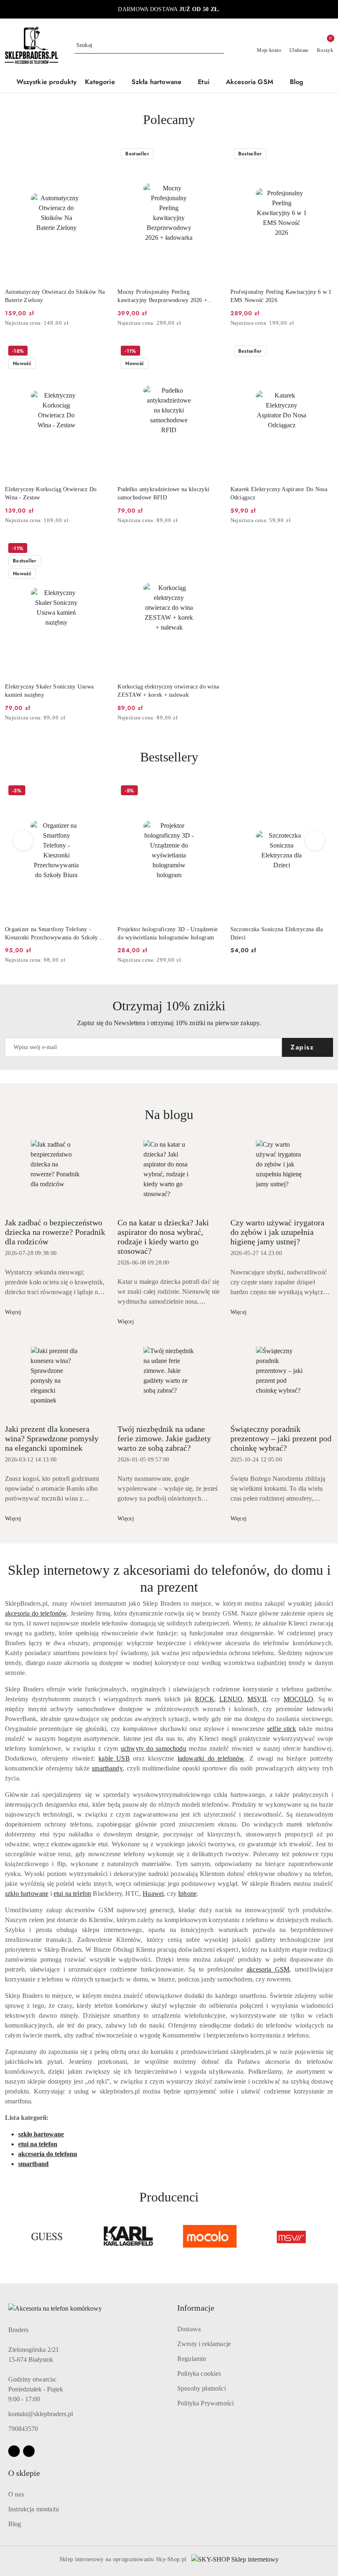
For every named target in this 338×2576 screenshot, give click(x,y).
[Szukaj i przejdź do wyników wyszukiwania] (219, 45)
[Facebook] (14, 2451)
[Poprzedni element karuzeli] (9, 2236)
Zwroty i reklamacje (204, 2344)
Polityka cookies (199, 2373)
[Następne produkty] (315, 841)
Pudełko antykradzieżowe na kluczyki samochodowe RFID (163, 493)
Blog (15, 2524)
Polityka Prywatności (205, 2403)
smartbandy (107, 1768)
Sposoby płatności (202, 2388)
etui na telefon (72, 1893)
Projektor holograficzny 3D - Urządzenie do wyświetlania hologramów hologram (168, 933)
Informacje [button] (196, 2308)
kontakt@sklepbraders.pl (41, 2414)
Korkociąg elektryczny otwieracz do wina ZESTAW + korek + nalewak (168, 691)
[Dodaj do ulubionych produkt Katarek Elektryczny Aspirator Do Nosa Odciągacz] (324, 352)
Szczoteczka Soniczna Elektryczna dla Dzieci (277, 933)
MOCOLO (298, 1699)
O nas (16, 2494)
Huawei (153, 1893)
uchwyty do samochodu (154, 1748)
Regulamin (192, 2359)
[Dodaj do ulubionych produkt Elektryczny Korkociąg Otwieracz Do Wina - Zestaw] (98, 352)
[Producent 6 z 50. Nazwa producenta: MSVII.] (210, 2236)
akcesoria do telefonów (36, 1613)
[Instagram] (29, 2451)
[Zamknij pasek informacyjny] (329, 9)
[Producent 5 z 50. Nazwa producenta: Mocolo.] (129, 2236)
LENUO (231, 1699)
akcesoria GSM (268, 1969)
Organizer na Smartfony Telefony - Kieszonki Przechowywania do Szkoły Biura (52, 934)
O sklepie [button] (24, 2473)
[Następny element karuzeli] (329, 2236)
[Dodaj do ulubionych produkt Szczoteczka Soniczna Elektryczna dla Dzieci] (324, 792)
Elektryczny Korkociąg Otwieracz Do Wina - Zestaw (51, 493)
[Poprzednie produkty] (23, 841)
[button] (104, 83)
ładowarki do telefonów (211, 1758)
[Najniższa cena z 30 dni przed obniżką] (105, 323)
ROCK (205, 1699)
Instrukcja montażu (34, 2509)
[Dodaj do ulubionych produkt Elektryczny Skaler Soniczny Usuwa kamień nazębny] (98, 549)
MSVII (257, 1699)
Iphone (187, 1893)
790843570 (23, 2429)
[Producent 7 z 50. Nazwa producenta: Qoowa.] (291, 2236)
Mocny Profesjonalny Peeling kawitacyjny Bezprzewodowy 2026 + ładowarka (162, 297)
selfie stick (282, 1729)
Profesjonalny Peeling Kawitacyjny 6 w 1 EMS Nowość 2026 (281, 296)
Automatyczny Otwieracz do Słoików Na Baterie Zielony (55, 296)
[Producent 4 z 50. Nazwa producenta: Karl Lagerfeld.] (47, 2236)
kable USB (114, 1758)
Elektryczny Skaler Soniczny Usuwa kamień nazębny (49, 691)
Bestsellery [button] (169, 757)
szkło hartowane (27, 1893)
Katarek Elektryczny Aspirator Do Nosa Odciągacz (279, 493)
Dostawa (189, 2329)
